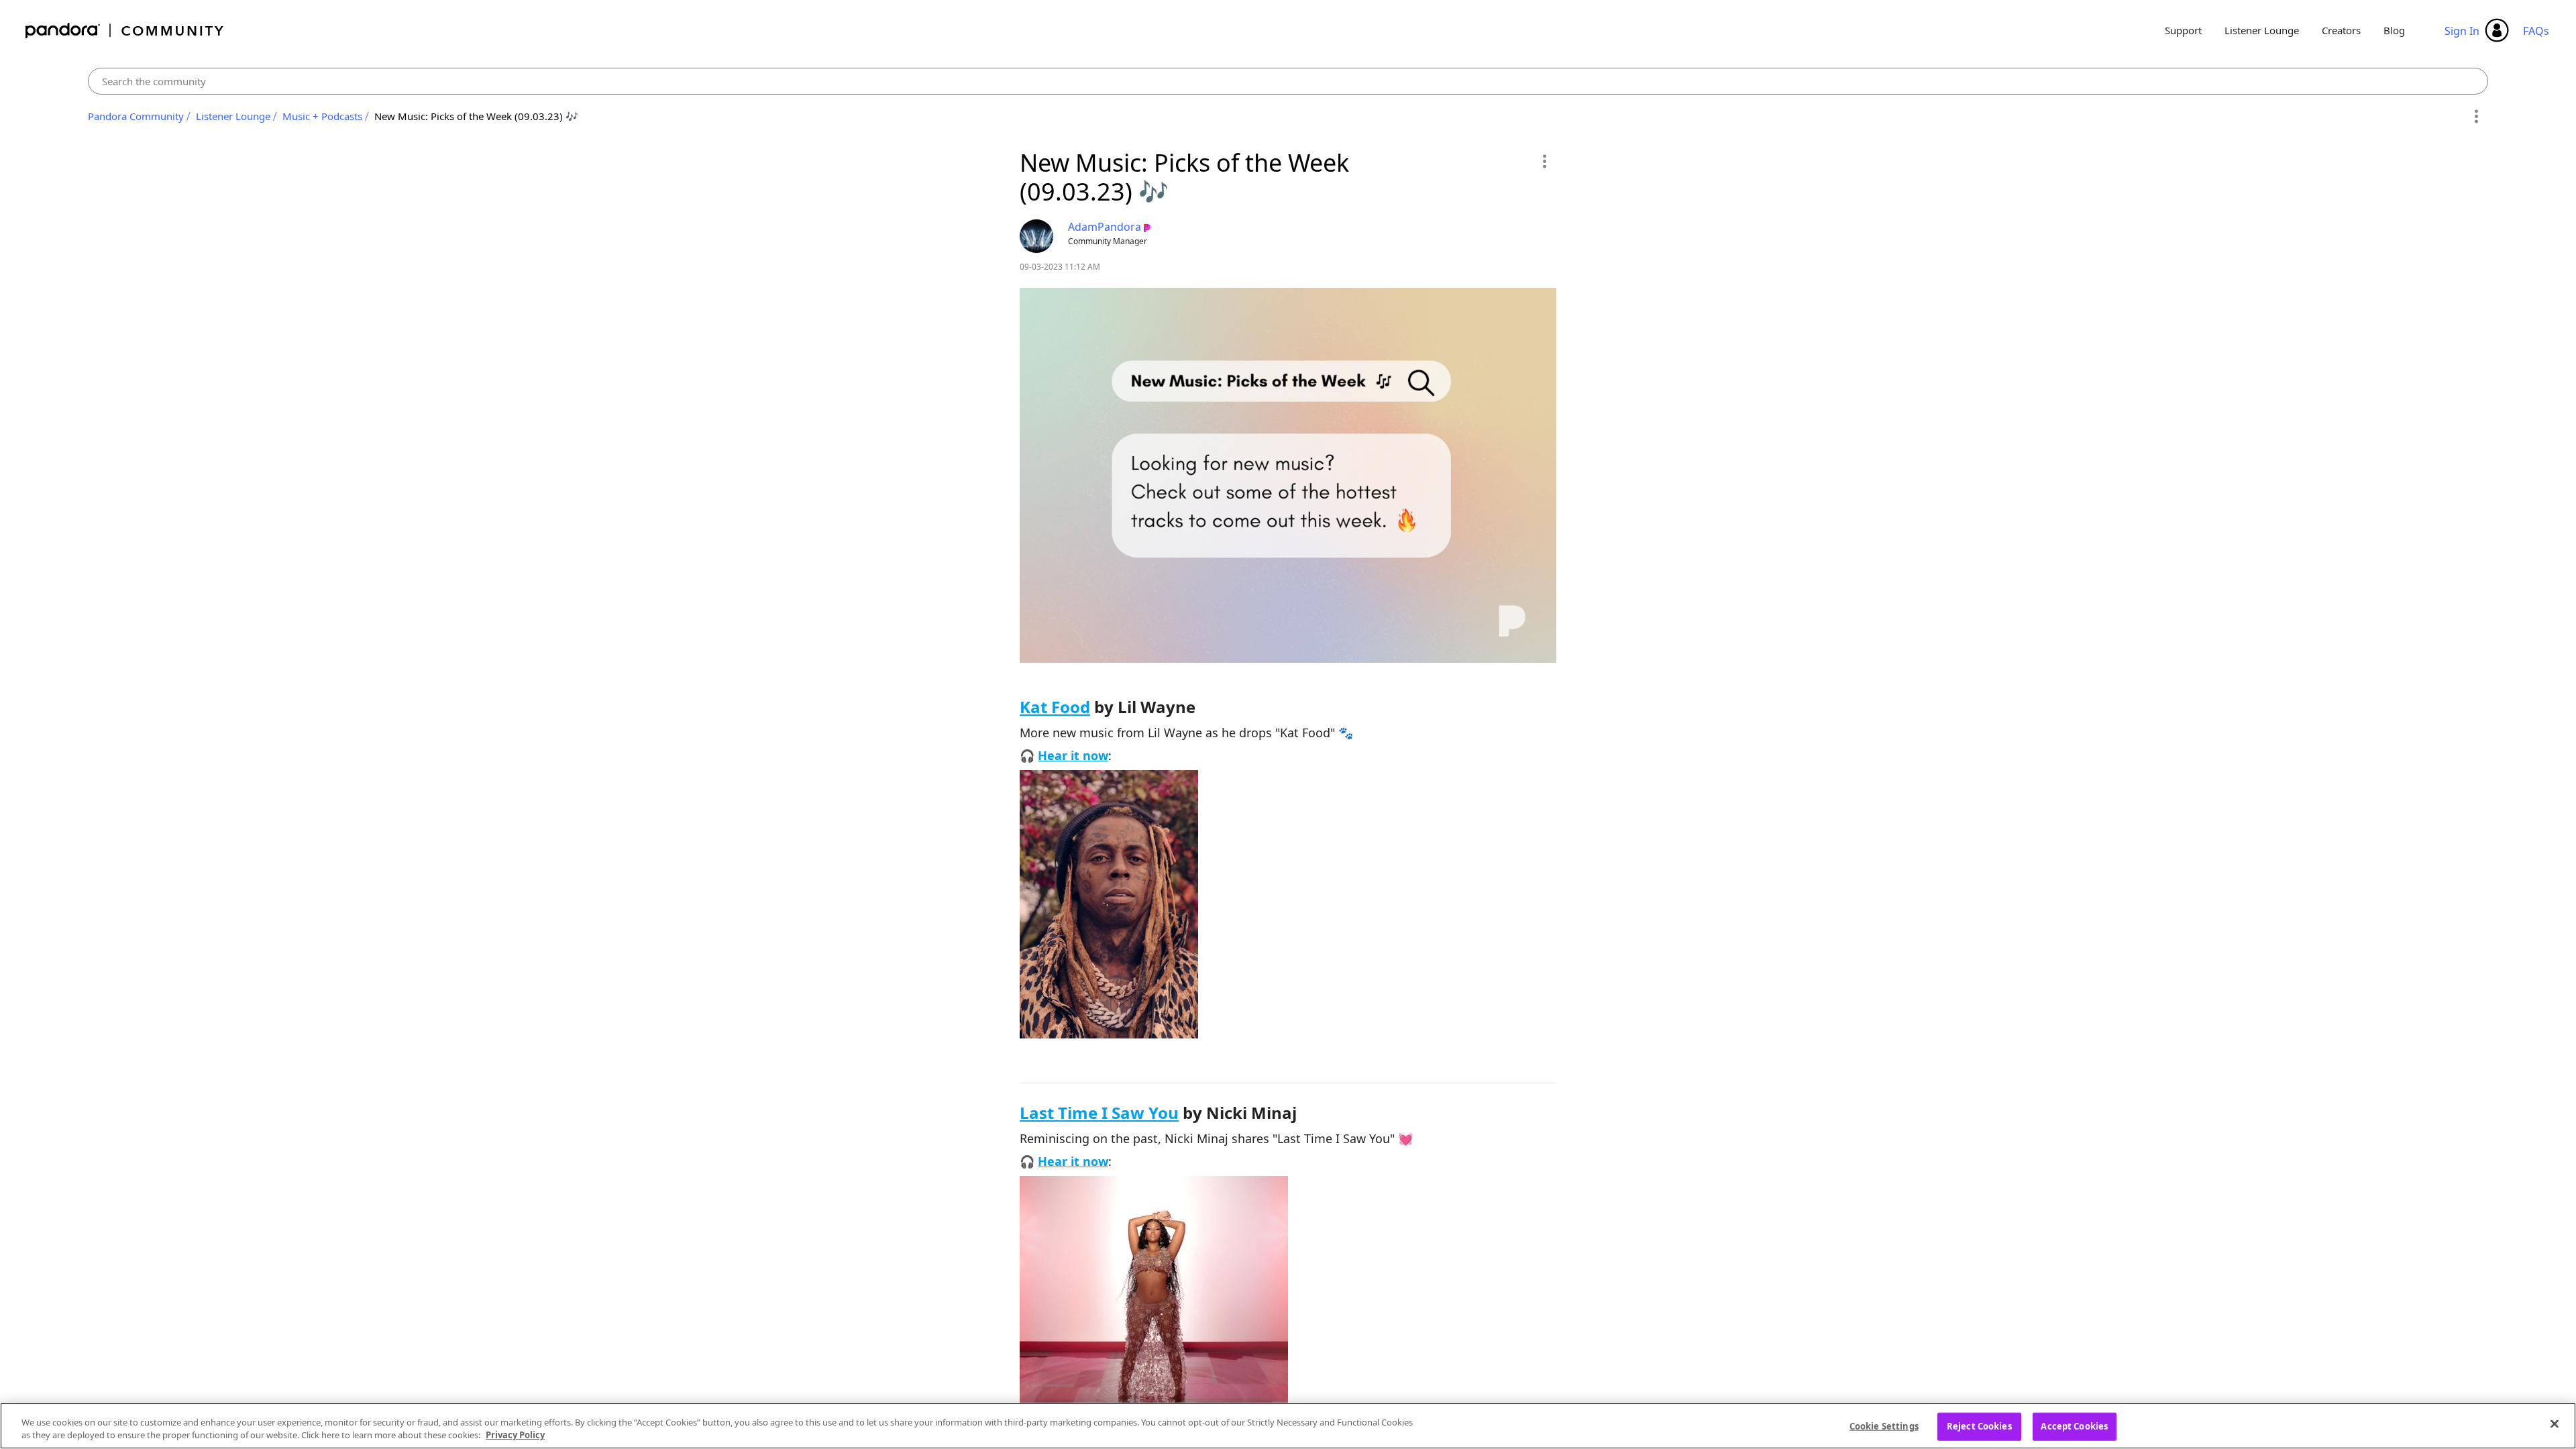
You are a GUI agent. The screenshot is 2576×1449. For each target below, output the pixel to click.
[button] (1544, 161)
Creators (2341, 30)
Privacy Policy (515, 1435)
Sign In (2462, 31)
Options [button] (2476, 117)
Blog (2394, 30)
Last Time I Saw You (1099, 1113)
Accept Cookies (2074, 1426)
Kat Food (1055, 707)
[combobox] (1288, 81)
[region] (1288, 1426)
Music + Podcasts (322, 116)
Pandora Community (125, 31)
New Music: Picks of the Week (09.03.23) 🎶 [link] (476, 116)
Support (2183, 30)
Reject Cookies (1979, 1426)
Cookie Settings (1884, 1426)
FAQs (2536, 31)
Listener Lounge (2262, 30)
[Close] (2555, 1424)
